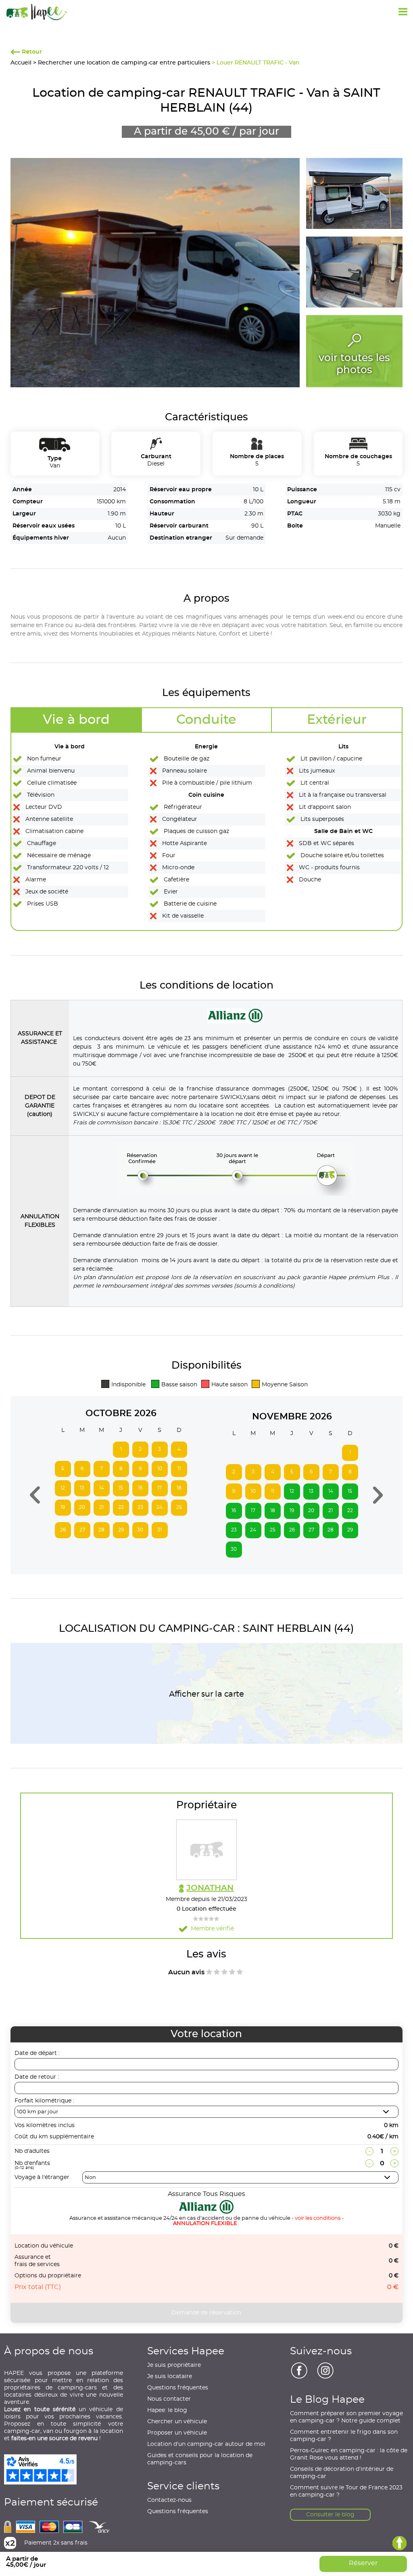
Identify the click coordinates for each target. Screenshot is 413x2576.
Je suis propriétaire (174, 2365)
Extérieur (337, 720)
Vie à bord (76, 720)
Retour (31, 52)
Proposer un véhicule (177, 2433)
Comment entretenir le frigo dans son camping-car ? (344, 2436)
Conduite (206, 720)
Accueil (21, 63)
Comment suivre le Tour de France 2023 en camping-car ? (346, 2491)
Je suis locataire (170, 2377)
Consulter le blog (330, 2515)
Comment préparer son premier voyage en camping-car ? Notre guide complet (346, 2417)
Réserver (363, 2563)
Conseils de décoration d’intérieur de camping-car (342, 2473)
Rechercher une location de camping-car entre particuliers (124, 63)
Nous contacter (169, 2399)
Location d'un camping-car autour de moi (206, 2444)
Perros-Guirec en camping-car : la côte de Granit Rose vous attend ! (349, 2454)
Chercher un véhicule (177, 2422)
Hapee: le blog (167, 2410)
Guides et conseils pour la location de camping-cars (200, 2459)
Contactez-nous (169, 2500)
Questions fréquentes (178, 2388)
